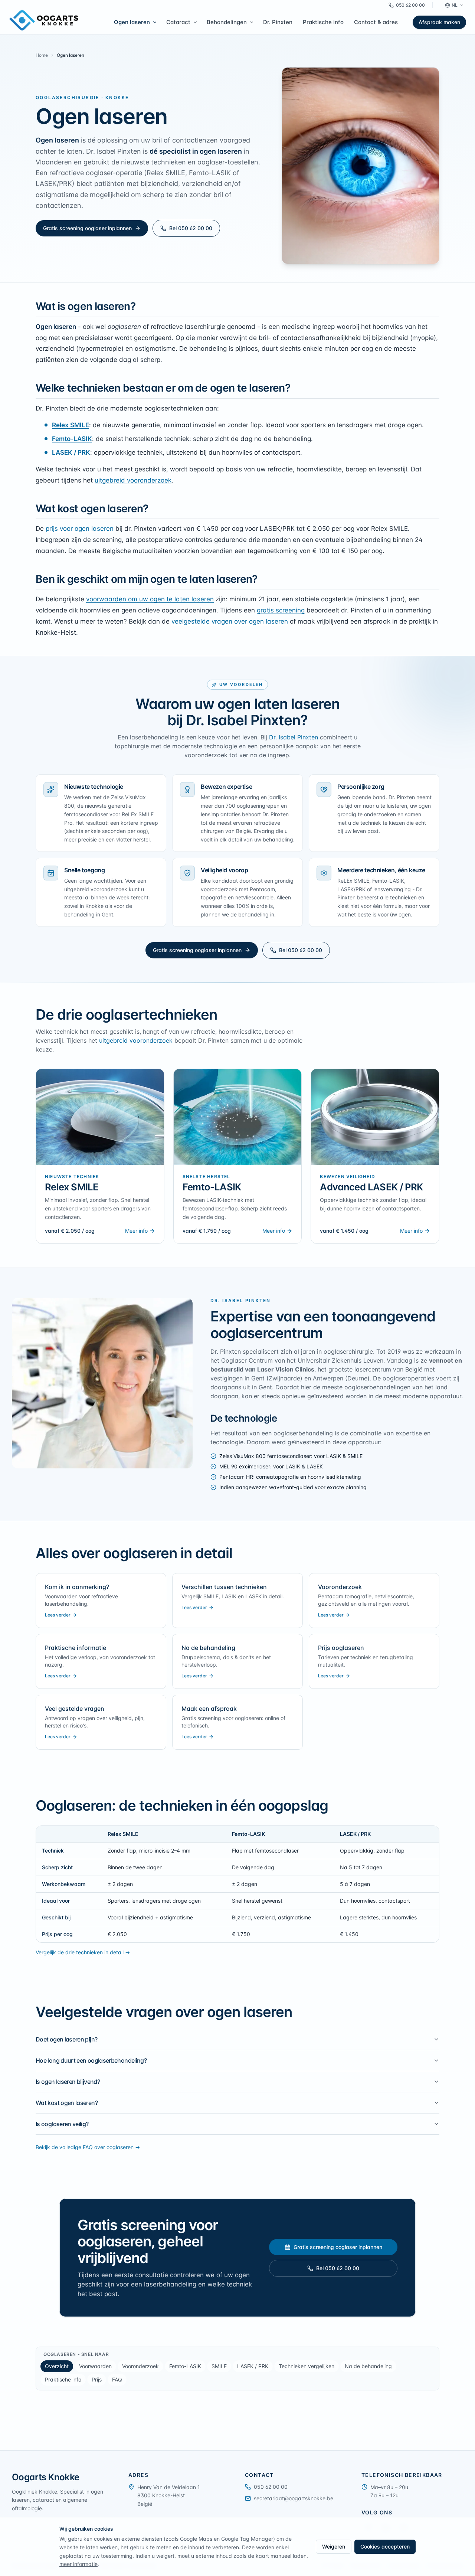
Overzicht (57, 2366)
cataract (43, 2500)
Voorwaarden (95, 2366)
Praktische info (323, 22)
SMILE (219, 2366)
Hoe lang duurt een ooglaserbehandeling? (91, 2060)
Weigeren (334, 2546)
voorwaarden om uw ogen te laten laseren (150, 599)
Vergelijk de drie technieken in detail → (83, 1952)
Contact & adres (376, 22)
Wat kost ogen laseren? (67, 2103)
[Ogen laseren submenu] (156, 22)
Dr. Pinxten (278, 22)
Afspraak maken (439, 22)
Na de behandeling (368, 2366)
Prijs (97, 2379)
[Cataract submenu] (196, 22)
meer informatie (78, 2564)
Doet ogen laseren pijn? (66, 2039)
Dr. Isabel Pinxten (294, 737)
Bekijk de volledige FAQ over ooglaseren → (88, 2147)
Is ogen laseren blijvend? (68, 2082)
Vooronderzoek (140, 2366)
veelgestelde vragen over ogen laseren (230, 621)
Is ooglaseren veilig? (62, 2124)
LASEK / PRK (71, 452)
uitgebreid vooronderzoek (133, 480)
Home (42, 55)
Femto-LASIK (72, 439)
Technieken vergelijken (307, 2366)
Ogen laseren (132, 22)
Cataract (178, 22)
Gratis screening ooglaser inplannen (87, 228)
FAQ (117, 2379)
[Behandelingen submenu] (253, 22)
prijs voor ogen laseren (80, 529)
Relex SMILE (71, 425)
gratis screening (281, 610)
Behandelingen (227, 22)
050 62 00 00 (410, 5)
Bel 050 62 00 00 (191, 228)
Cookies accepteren (385, 2546)
